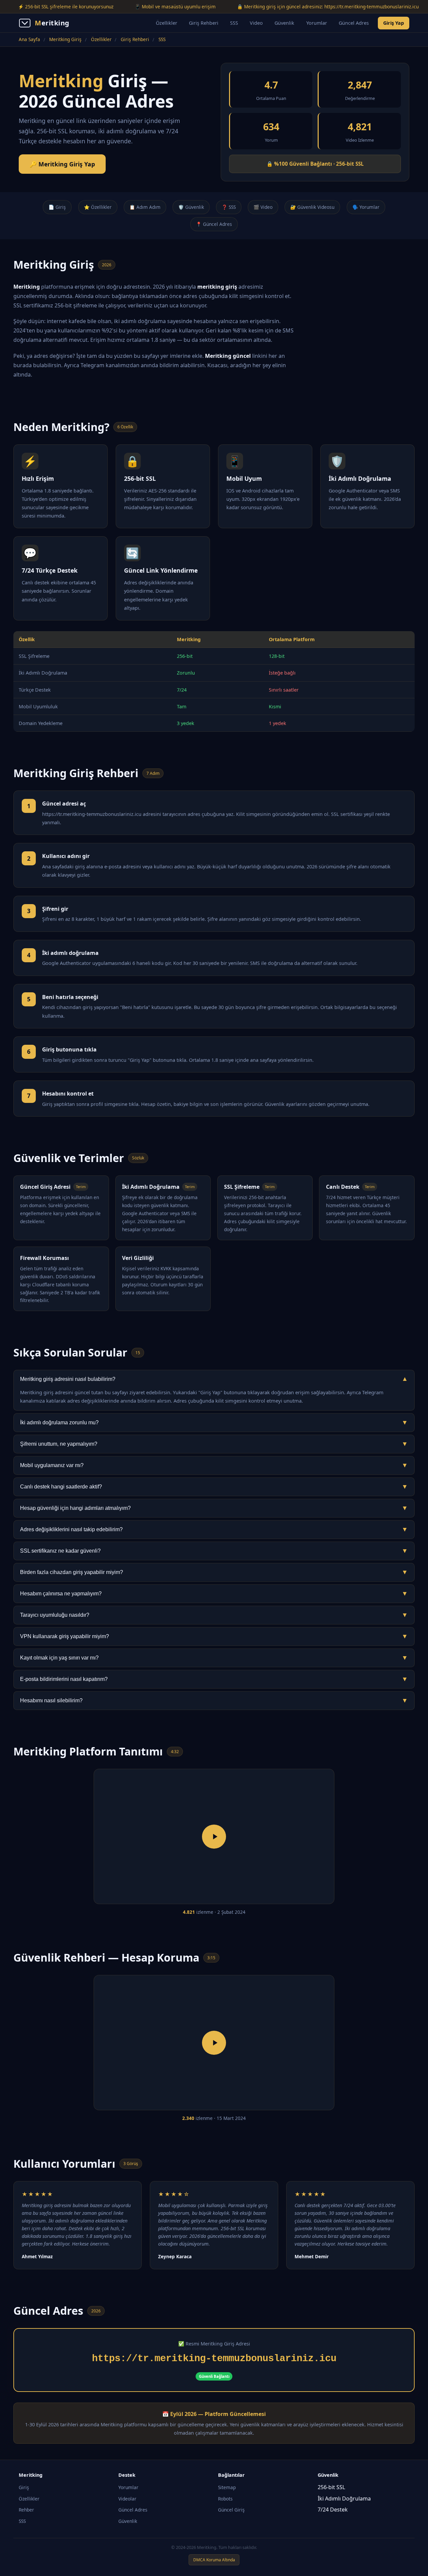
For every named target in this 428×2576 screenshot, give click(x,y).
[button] (214, 1837)
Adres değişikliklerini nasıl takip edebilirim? (214, 1529)
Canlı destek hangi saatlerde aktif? (214, 1487)
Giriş (24, 2487)
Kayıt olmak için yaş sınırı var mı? (214, 1658)
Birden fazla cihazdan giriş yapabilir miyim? (214, 1572)
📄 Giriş (57, 207)
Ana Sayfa (29, 39)
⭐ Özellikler (98, 207)
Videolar (127, 2499)
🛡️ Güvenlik (191, 207)
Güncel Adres (354, 23)
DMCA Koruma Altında (214, 2560)
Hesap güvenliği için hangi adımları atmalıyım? (214, 1508)
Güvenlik (284, 23)
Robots (225, 2499)
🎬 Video (263, 207)
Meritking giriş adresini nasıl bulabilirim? (214, 1379)
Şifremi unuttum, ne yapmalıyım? (214, 1444)
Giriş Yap (394, 23)
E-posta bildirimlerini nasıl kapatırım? (214, 1679)
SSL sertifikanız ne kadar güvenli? (214, 1551)
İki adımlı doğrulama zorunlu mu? (214, 1422)
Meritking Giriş (65, 39)
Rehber (26, 2510)
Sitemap (227, 2487)
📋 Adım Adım (145, 207)
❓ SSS (229, 207)
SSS (234, 23)
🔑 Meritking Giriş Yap (62, 164)
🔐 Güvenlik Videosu (312, 207)
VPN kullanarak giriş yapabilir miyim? (214, 1636)
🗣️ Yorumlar (366, 207)
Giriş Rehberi (204, 23)
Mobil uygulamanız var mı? (214, 1465)
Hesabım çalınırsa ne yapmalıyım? (214, 1594)
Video (256, 23)
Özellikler (167, 23)
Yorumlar (317, 23)
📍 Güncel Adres (214, 224)
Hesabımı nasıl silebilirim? (214, 1700)
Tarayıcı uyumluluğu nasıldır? (214, 1615)
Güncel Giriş (231, 2510)
